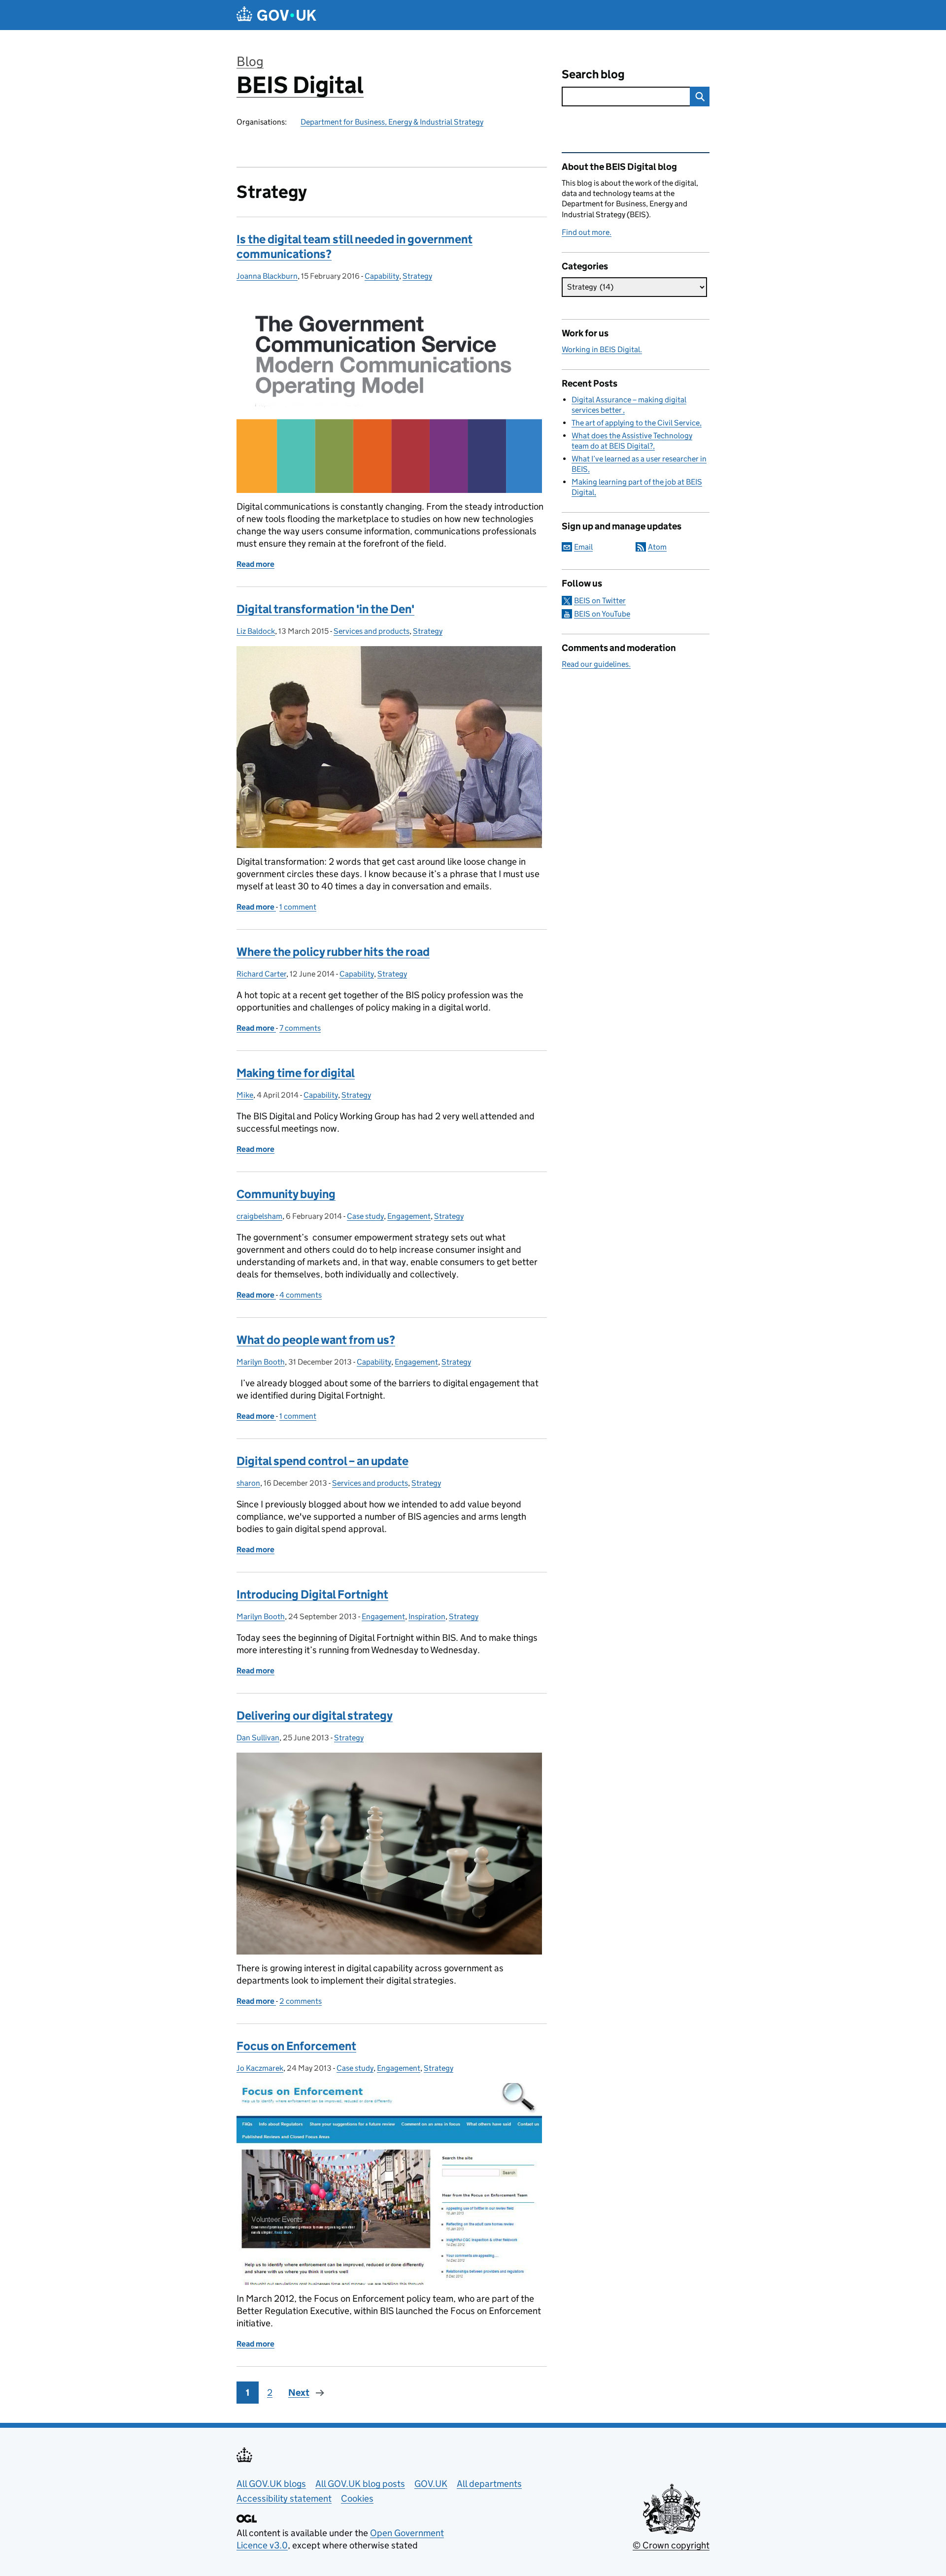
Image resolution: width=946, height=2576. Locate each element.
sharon (248, 1483)
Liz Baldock (256, 631)
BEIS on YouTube (602, 614)
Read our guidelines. (596, 664)
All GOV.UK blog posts (360, 2484)
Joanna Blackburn (267, 276)
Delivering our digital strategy (315, 1715)
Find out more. (587, 232)
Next (299, 2393)
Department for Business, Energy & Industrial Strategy (392, 122)
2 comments (301, 2001)
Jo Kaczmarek (260, 2068)
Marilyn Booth (261, 1362)
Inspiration (427, 1616)
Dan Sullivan (258, 1738)
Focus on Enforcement (296, 2046)
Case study (365, 1216)
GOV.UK (431, 2484)
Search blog (593, 74)
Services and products (372, 631)
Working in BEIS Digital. (602, 349)
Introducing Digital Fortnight (312, 1594)
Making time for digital (296, 1073)
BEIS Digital (300, 85)
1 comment (298, 907)
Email (583, 547)
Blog (250, 61)
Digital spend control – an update (322, 1461)
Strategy (417, 276)
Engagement (409, 1216)
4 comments (301, 1295)
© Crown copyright (671, 2545)
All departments (489, 2484)
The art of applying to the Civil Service (636, 423)
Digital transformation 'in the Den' (325, 609)
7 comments (300, 1028)
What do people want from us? (316, 1340)
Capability (382, 276)
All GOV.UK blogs (271, 2484)
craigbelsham (259, 1216)
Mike (245, 1095)
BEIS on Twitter (600, 601)
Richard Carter (261, 974)
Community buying (286, 1194)
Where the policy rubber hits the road (333, 952)
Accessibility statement (284, 2498)
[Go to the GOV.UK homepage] (276, 15)
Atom (657, 547)
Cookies (357, 2498)
